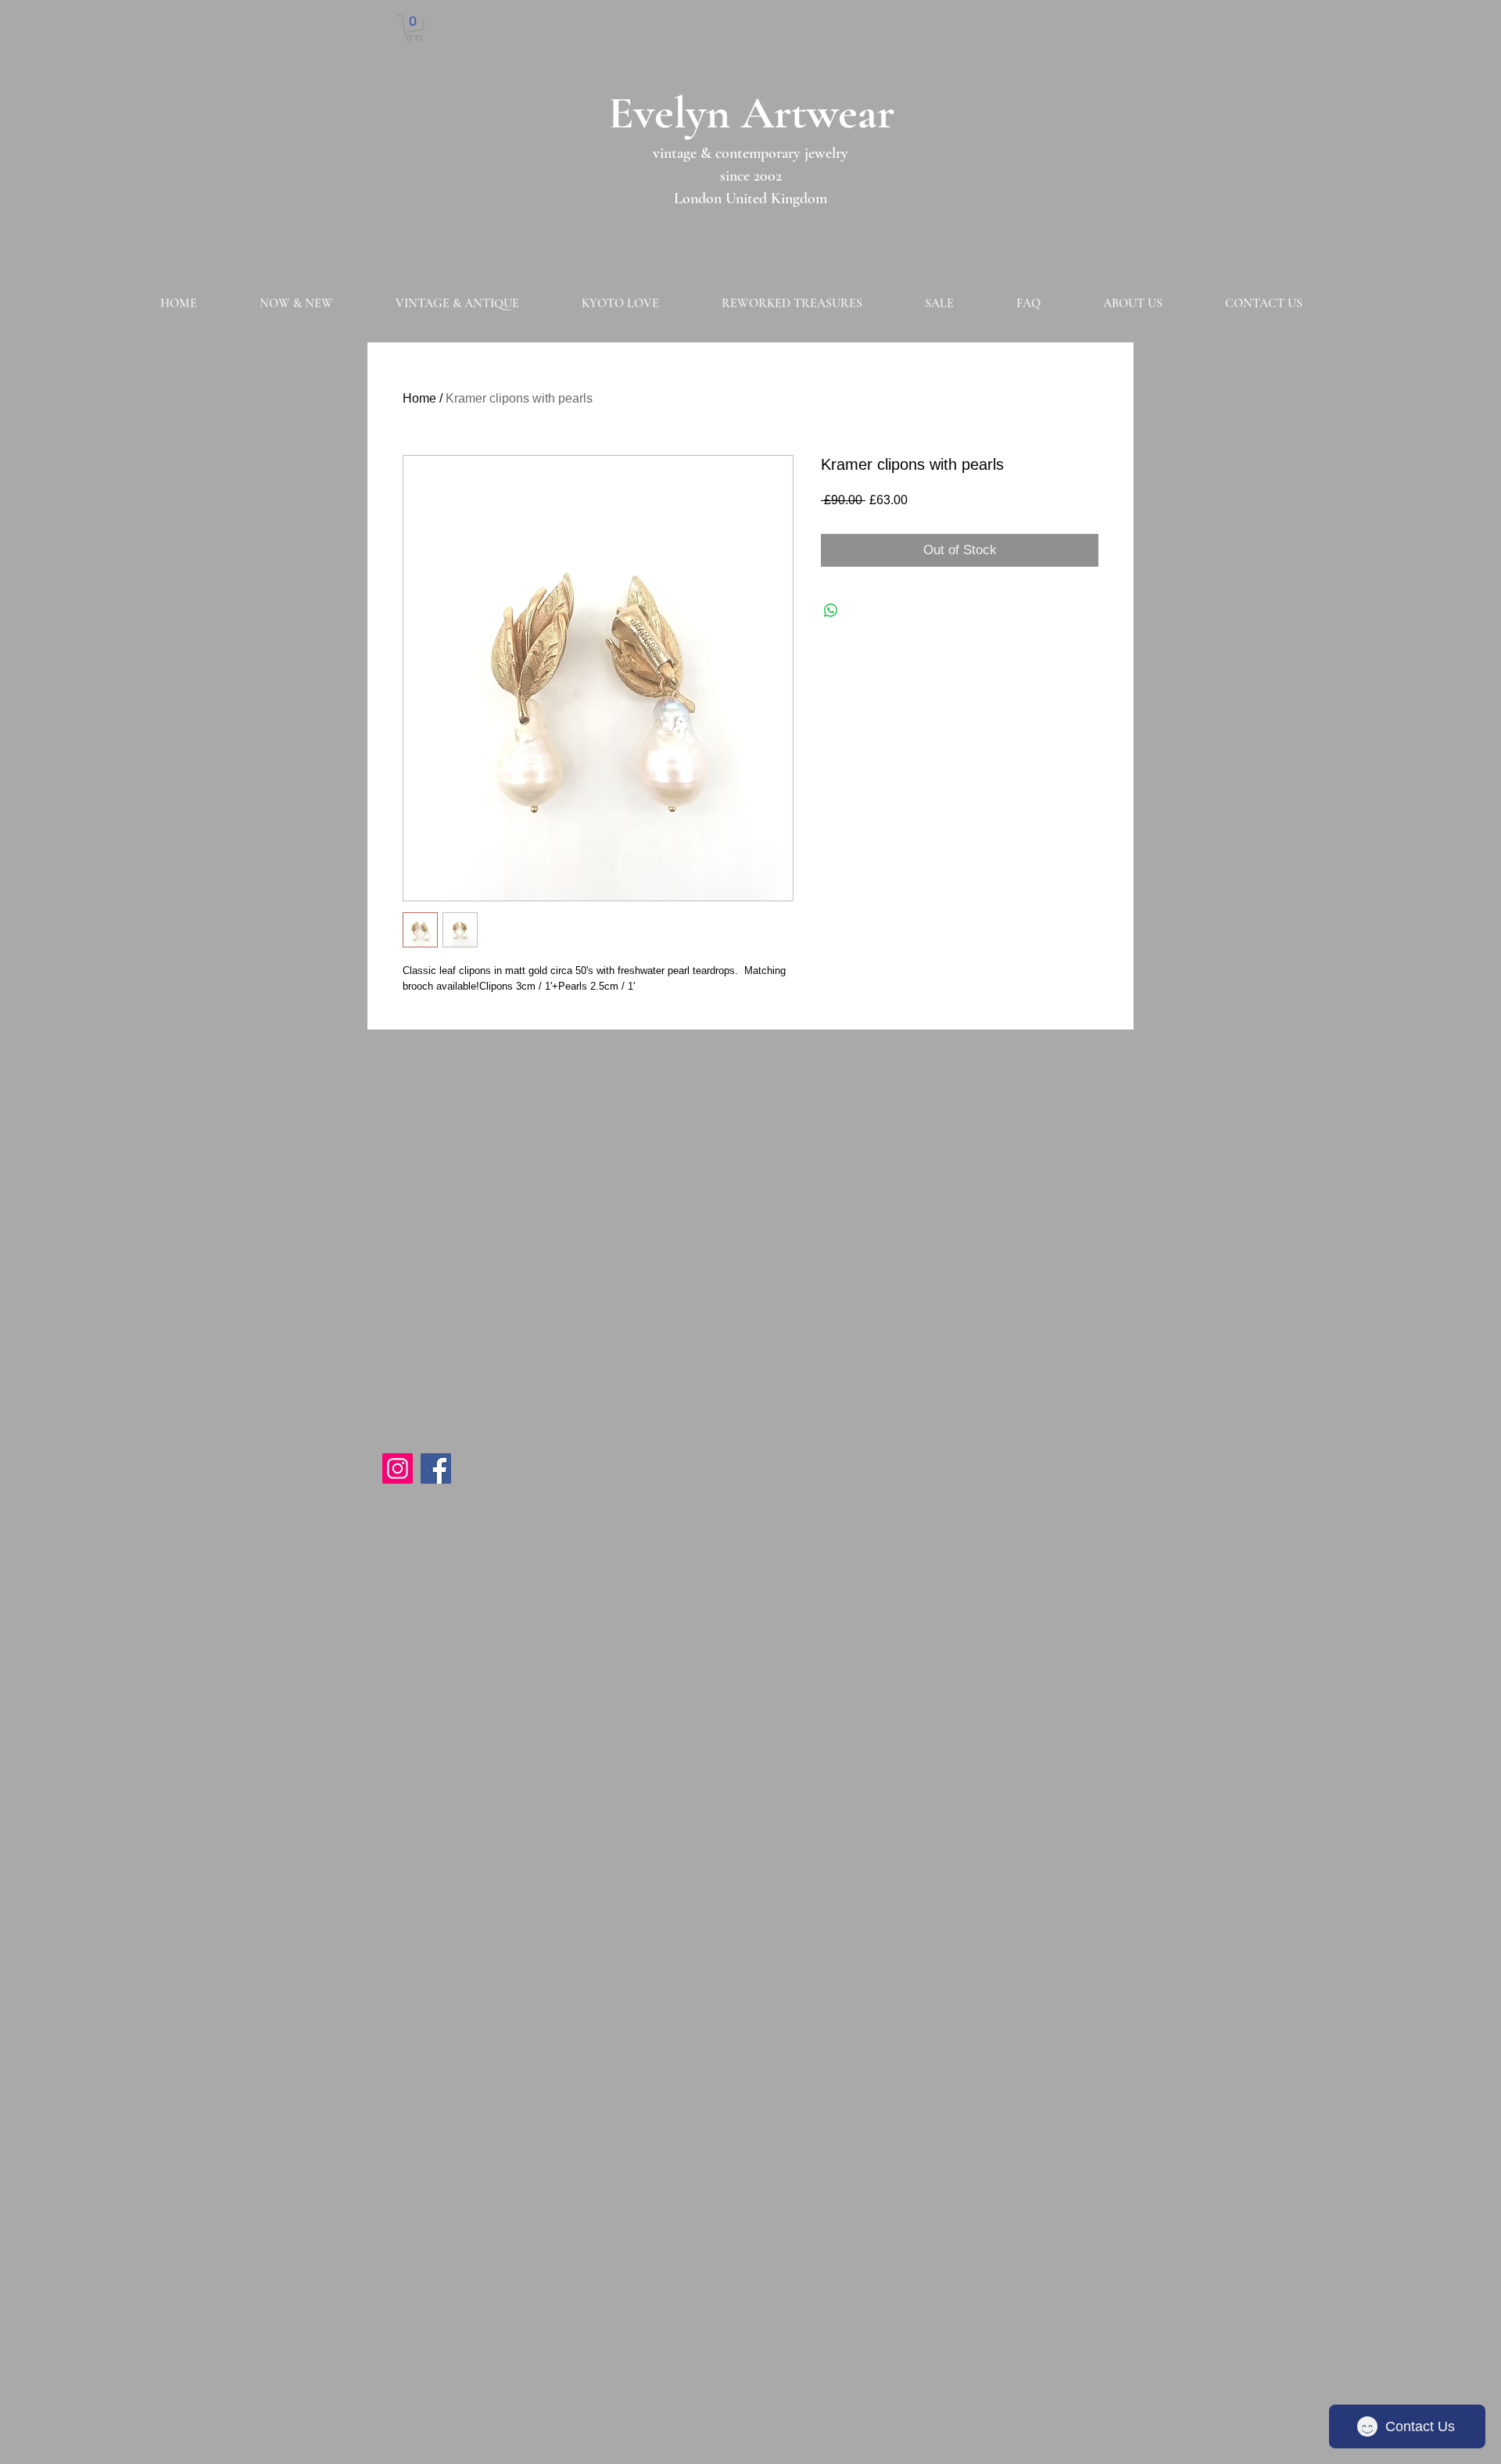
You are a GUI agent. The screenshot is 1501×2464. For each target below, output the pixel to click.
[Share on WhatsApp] (831, 611)
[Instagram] (398, 1468)
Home (419, 398)
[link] (414, 28)
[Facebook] (436, 1468)
